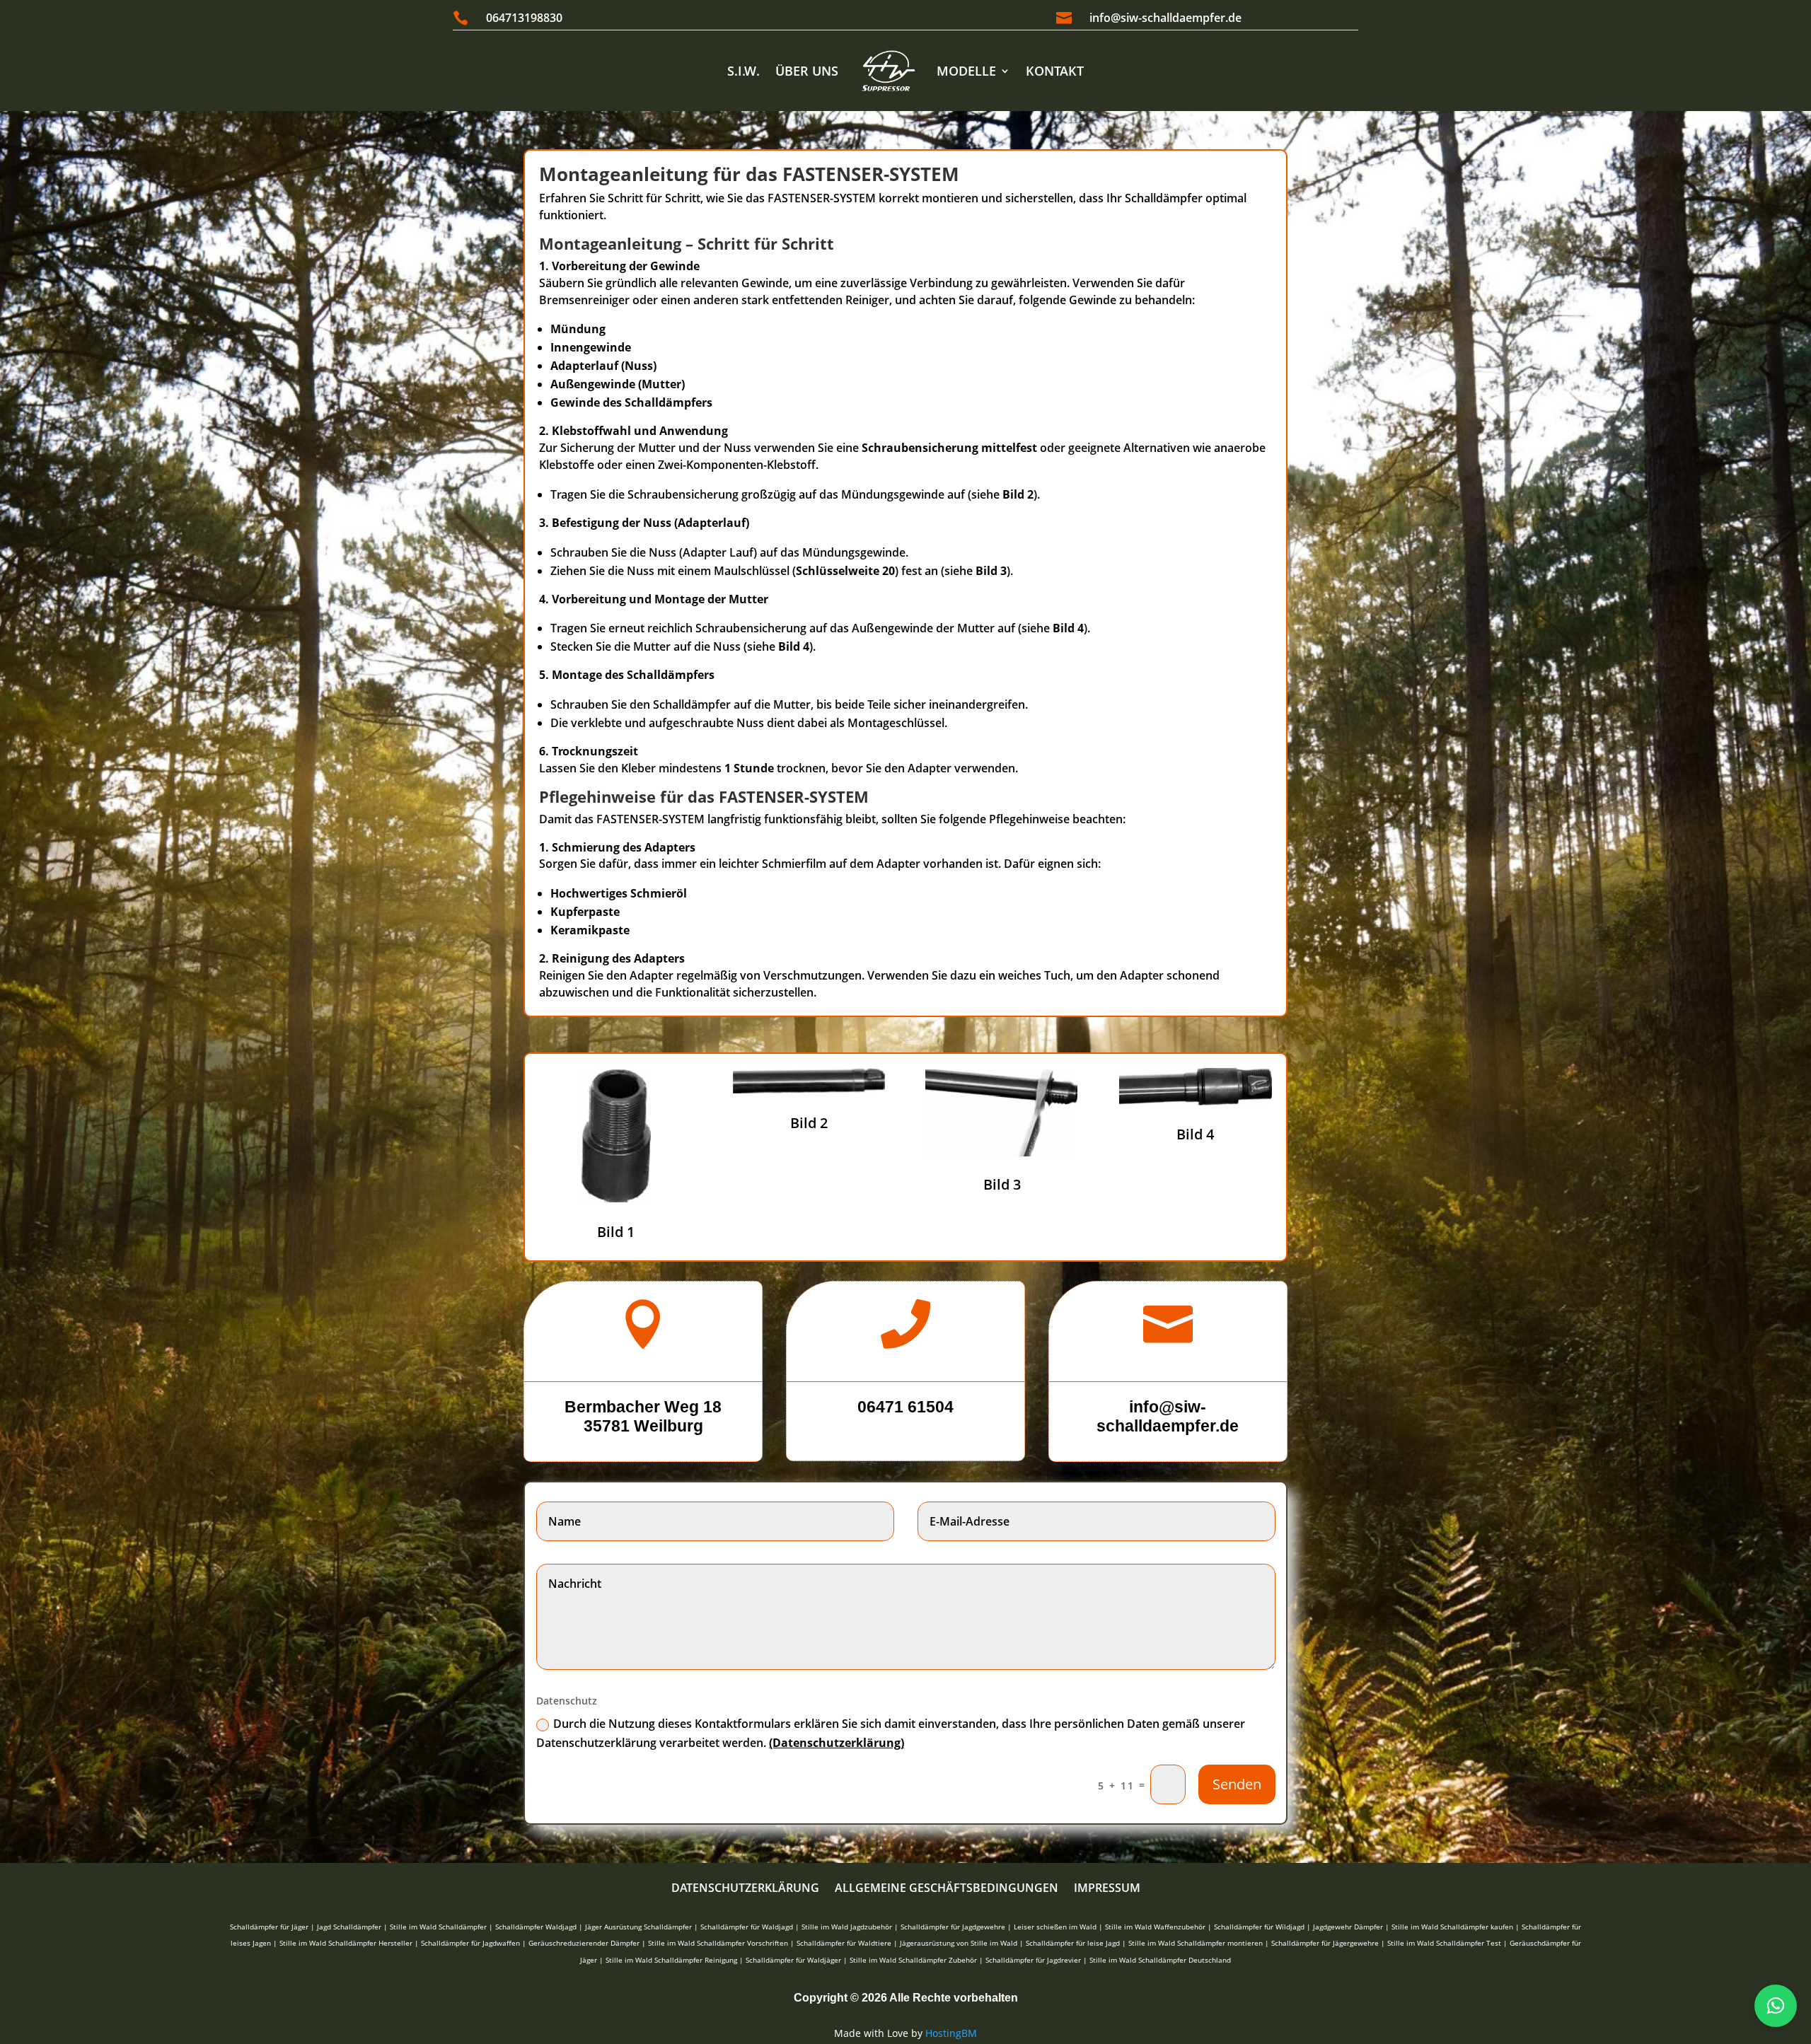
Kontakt (1055, 71)
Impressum (1107, 1889)
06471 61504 (905, 1407)
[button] (1776, 2006)
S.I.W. (744, 71)
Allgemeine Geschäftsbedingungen (947, 1889)
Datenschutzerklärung (745, 1889)
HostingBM (951, 2033)
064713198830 (524, 18)
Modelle (966, 71)
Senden (1237, 1784)
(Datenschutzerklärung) (837, 1743)
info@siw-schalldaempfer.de (1165, 18)
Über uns (807, 71)
